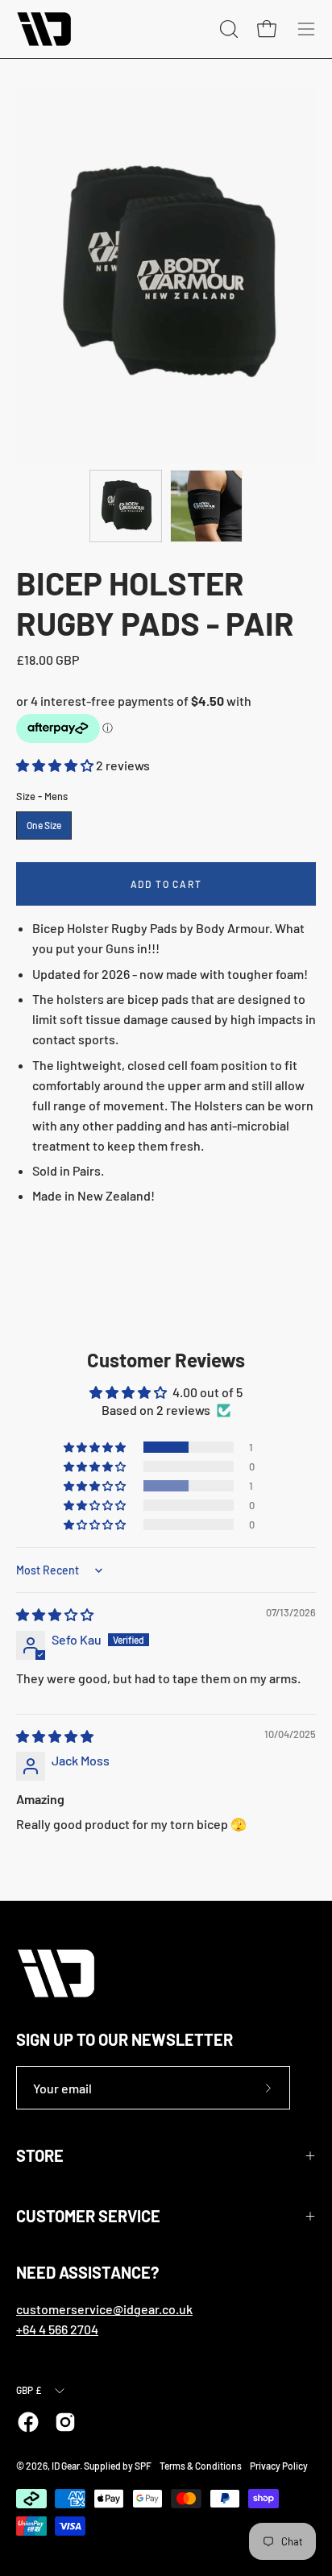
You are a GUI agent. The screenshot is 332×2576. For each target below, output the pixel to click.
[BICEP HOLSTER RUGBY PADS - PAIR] (126, 506)
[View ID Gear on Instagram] (65, 2422)
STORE (40, 2155)
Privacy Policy (279, 2466)
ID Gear (66, 2466)
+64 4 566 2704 (57, 2329)
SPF (143, 2466)
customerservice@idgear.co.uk (104, 2309)
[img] (55, 1614)
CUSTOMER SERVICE (88, 2216)
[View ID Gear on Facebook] (28, 2422)
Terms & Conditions (201, 2466)
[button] (56, 765)
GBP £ (29, 2390)
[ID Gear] (44, 29)
